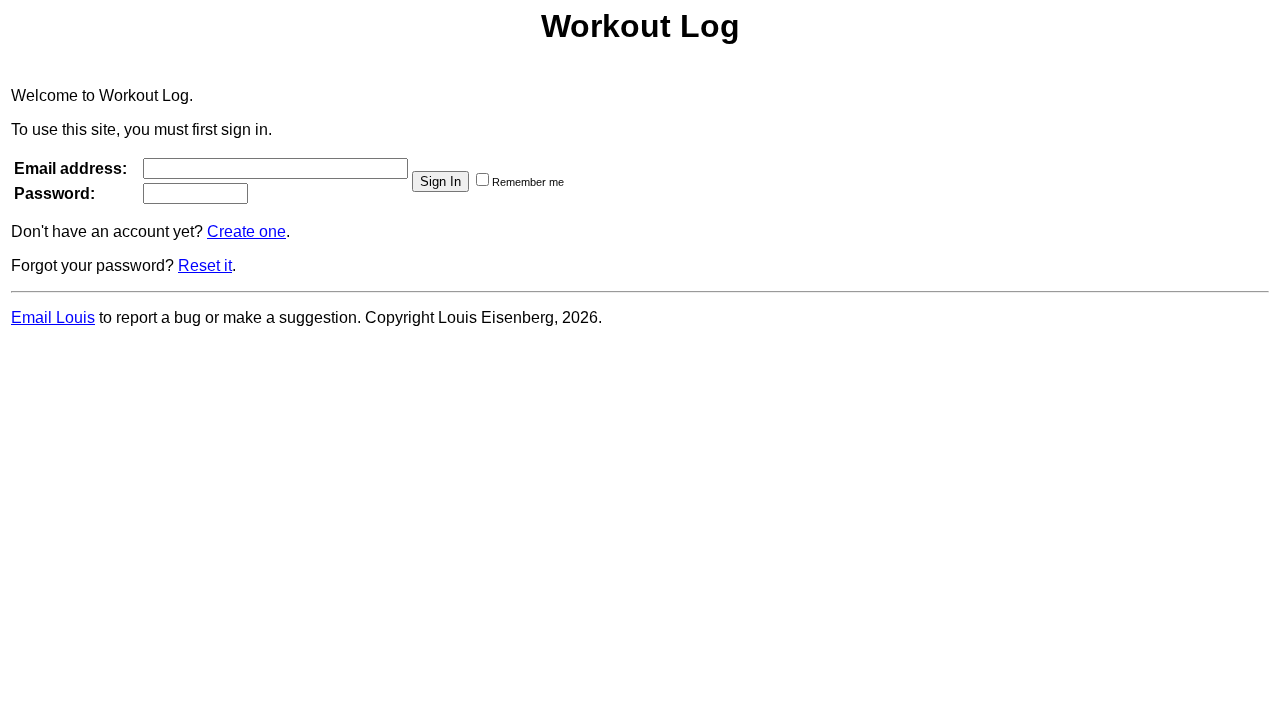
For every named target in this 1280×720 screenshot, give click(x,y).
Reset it (205, 265)
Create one (246, 231)
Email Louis (53, 317)
